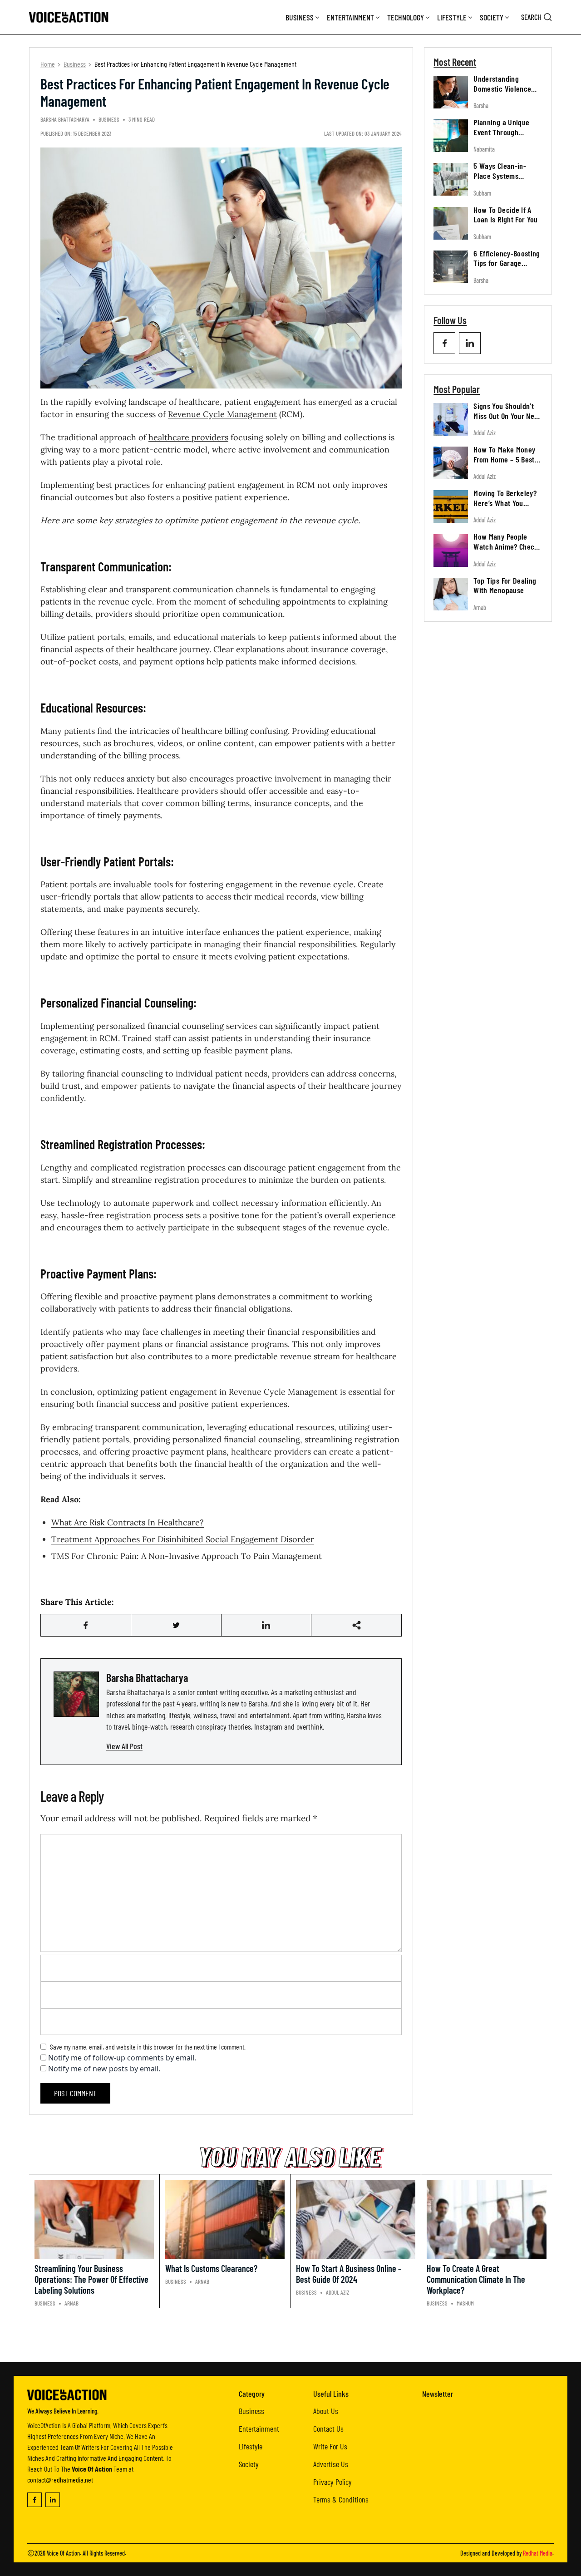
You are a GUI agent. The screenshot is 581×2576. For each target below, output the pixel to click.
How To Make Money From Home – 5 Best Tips (504, 459)
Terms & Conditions (341, 2499)
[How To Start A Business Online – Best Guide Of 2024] (356, 2220)
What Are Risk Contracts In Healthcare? (128, 1522)
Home (48, 64)
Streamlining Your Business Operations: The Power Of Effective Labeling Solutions (91, 2279)
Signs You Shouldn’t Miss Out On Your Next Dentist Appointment (507, 415)
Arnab (480, 607)
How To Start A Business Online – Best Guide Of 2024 (349, 2274)
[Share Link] (86, 1625)
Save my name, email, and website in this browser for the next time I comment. (148, 2047)
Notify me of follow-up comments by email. (122, 2058)
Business (300, 17)
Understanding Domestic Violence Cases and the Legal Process (505, 93)
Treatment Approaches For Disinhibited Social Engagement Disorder (183, 1539)
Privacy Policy (332, 2482)
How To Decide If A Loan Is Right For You (506, 215)
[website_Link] (444, 343)
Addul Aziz (485, 433)
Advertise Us (331, 2464)
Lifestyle (452, 17)
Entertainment (350, 17)
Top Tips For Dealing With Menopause (505, 585)
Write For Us (330, 2446)
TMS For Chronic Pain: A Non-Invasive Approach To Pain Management (187, 1556)
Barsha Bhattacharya (65, 119)
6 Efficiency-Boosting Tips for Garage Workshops (507, 263)
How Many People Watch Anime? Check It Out (506, 547)
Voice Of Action (63, 2553)
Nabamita (484, 149)
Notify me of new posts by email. (104, 2069)
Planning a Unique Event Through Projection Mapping (503, 132)
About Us (326, 2411)
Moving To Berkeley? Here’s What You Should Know (505, 503)
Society (492, 17)
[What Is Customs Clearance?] (225, 2220)
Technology (406, 17)
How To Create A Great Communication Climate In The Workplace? (476, 2279)
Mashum (465, 2303)
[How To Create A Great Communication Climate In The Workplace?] (487, 2220)
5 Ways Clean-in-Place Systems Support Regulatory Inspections (503, 180)
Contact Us (328, 2429)
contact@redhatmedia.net (60, 2480)
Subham (482, 193)
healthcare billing (215, 731)
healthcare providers (188, 437)
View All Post (124, 1746)
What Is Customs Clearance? (211, 2268)
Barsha (481, 106)
